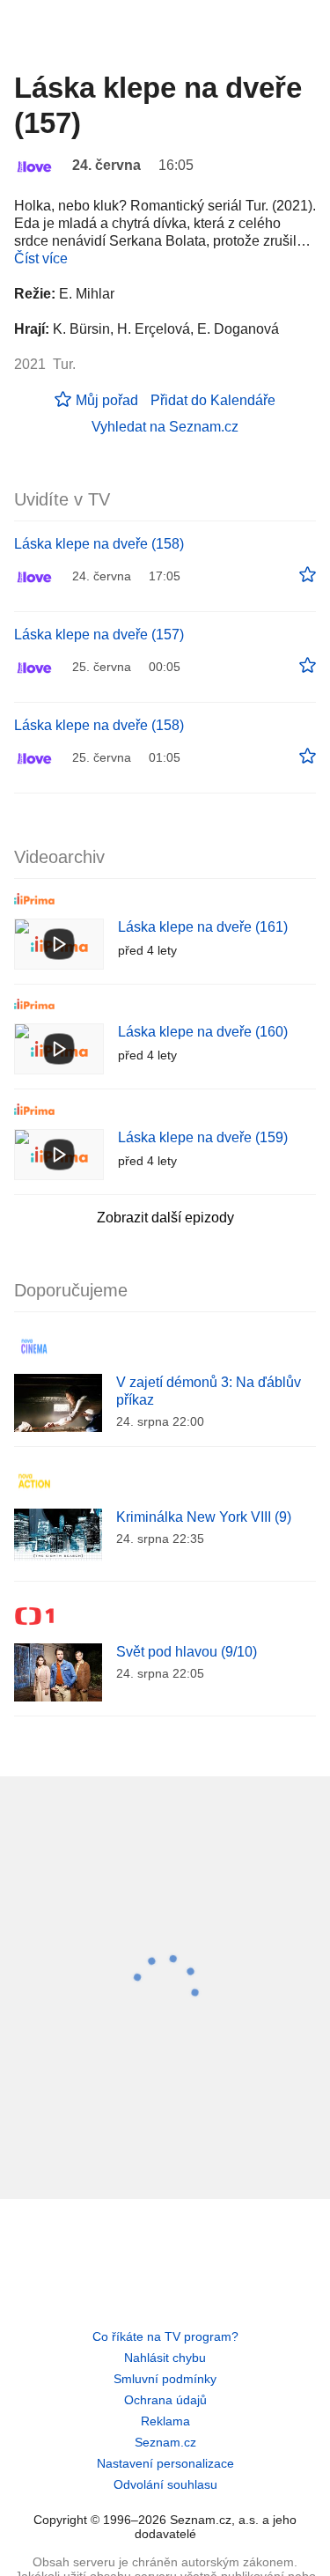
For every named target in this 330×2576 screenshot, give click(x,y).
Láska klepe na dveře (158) (99, 544)
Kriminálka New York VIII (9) (204, 1517)
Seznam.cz (165, 2442)
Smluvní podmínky (165, 2379)
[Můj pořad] (308, 575)
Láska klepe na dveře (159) (203, 1137)
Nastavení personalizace (165, 2463)
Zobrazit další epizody (165, 1218)
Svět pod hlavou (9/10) (187, 1652)
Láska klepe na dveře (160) (203, 1032)
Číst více (41, 258)
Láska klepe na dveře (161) (203, 927)
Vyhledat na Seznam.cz (165, 427)
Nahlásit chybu (165, 2358)
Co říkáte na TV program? (165, 2336)
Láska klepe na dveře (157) (99, 635)
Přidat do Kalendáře (213, 400)
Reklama (165, 2421)
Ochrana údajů (165, 2400)
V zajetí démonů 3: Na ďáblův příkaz (209, 1391)
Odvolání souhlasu (165, 2484)
